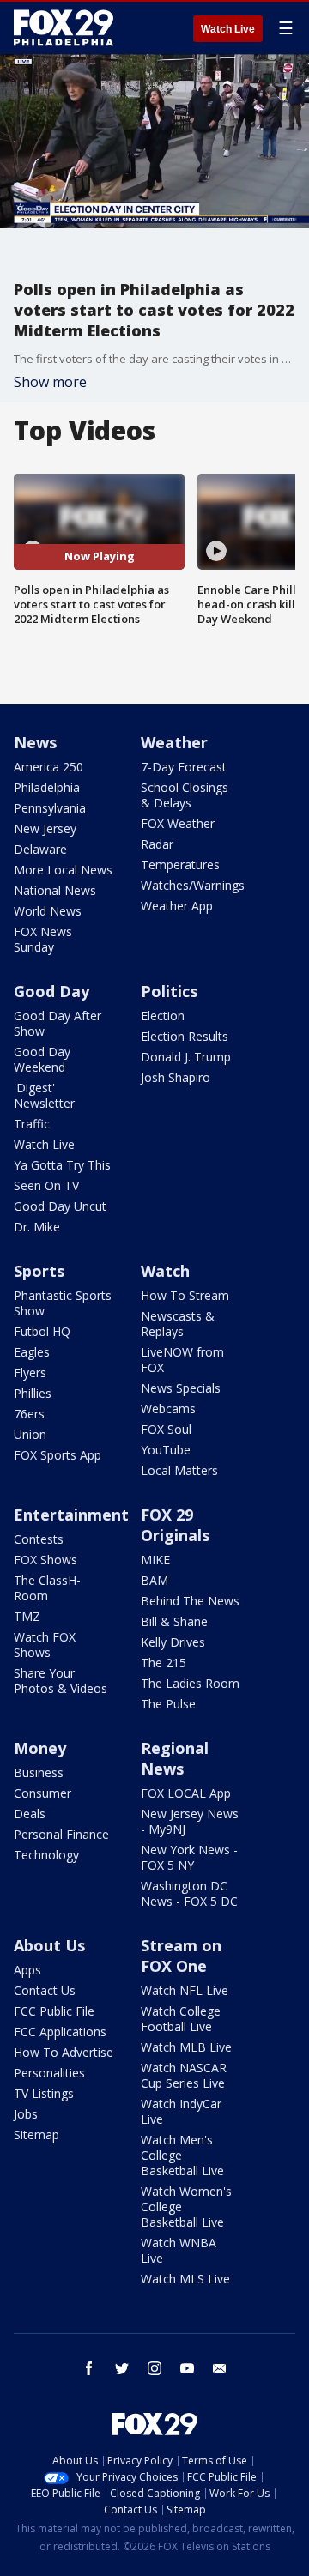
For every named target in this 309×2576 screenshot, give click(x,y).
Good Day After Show (58, 1023)
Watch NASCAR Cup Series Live (184, 2075)
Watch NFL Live (185, 1990)
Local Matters (179, 1470)
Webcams (168, 1409)
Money (40, 1748)
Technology (46, 1855)
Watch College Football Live (181, 2019)
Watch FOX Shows (45, 1645)
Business (39, 1772)
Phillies (33, 1393)
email (220, 2368)
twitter (122, 2368)
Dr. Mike (37, 1227)
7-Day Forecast (184, 767)
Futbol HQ (42, 1331)
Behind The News (190, 1601)
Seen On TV (46, 1185)
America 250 (48, 767)
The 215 (164, 1663)
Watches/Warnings (193, 885)
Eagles (32, 1352)
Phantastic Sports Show (63, 1303)
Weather (174, 742)
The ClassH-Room (47, 1588)
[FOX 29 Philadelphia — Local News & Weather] (64, 27)
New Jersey (45, 828)
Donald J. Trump (186, 1057)
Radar (157, 844)
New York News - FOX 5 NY (189, 1857)
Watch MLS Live (185, 2279)
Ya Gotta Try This (62, 1165)
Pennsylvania (50, 808)
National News (55, 890)
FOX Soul (166, 1429)
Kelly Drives (173, 1642)
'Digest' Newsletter (44, 1095)
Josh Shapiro (176, 1077)
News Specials (181, 1388)
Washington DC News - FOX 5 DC (189, 1893)
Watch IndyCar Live (181, 2111)
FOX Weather (178, 823)
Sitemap (36, 2135)
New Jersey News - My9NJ (190, 1821)
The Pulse (168, 1704)
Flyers (30, 1373)
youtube (187, 2368)
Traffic (32, 1124)
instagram (154, 2368)
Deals (30, 1814)
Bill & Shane (174, 1621)
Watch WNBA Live (179, 2250)
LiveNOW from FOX (182, 1360)
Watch (165, 1271)
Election (163, 1016)
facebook (89, 2368)
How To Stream (185, 1295)
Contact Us (45, 1990)
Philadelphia (47, 787)
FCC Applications (60, 2032)
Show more (50, 382)
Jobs (26, 2114)
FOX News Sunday (43, 939)
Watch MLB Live (186, 2047)
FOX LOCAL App (186, 1793)
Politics (169, 991)
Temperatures (180, 865)
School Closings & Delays (185, 795)
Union (30, 1434)
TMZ (27, 1616)
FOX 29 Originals (175, 1525)
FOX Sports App (58, 1455)
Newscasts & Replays (178, 1324)
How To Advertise (64, 2052)
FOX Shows (45, 1560)
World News (48, 911)
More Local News (63, 870)
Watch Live (228, 29)
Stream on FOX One (181, 1956)
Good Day (51, 991)
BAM (154, 1580)
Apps (27, 1970)
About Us (49, 1945)
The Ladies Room (190, 1683)
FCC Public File (54, 2011)
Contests (39, 1539)
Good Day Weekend (42, 1059)
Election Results (185, 1036)
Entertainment (71, 1515)
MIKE (155, 1560)
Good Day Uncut (60, 1206)
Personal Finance (61, 1834)
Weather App (177, 906)
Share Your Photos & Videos (61, 1681)
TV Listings (44, 2093)
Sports (39, 1271)
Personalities (49, 2073)
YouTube (166, 1450)
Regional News (175, 1758)
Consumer (42, 1793)
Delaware (40, 849)
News (35, 742)
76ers (29, 1414)
